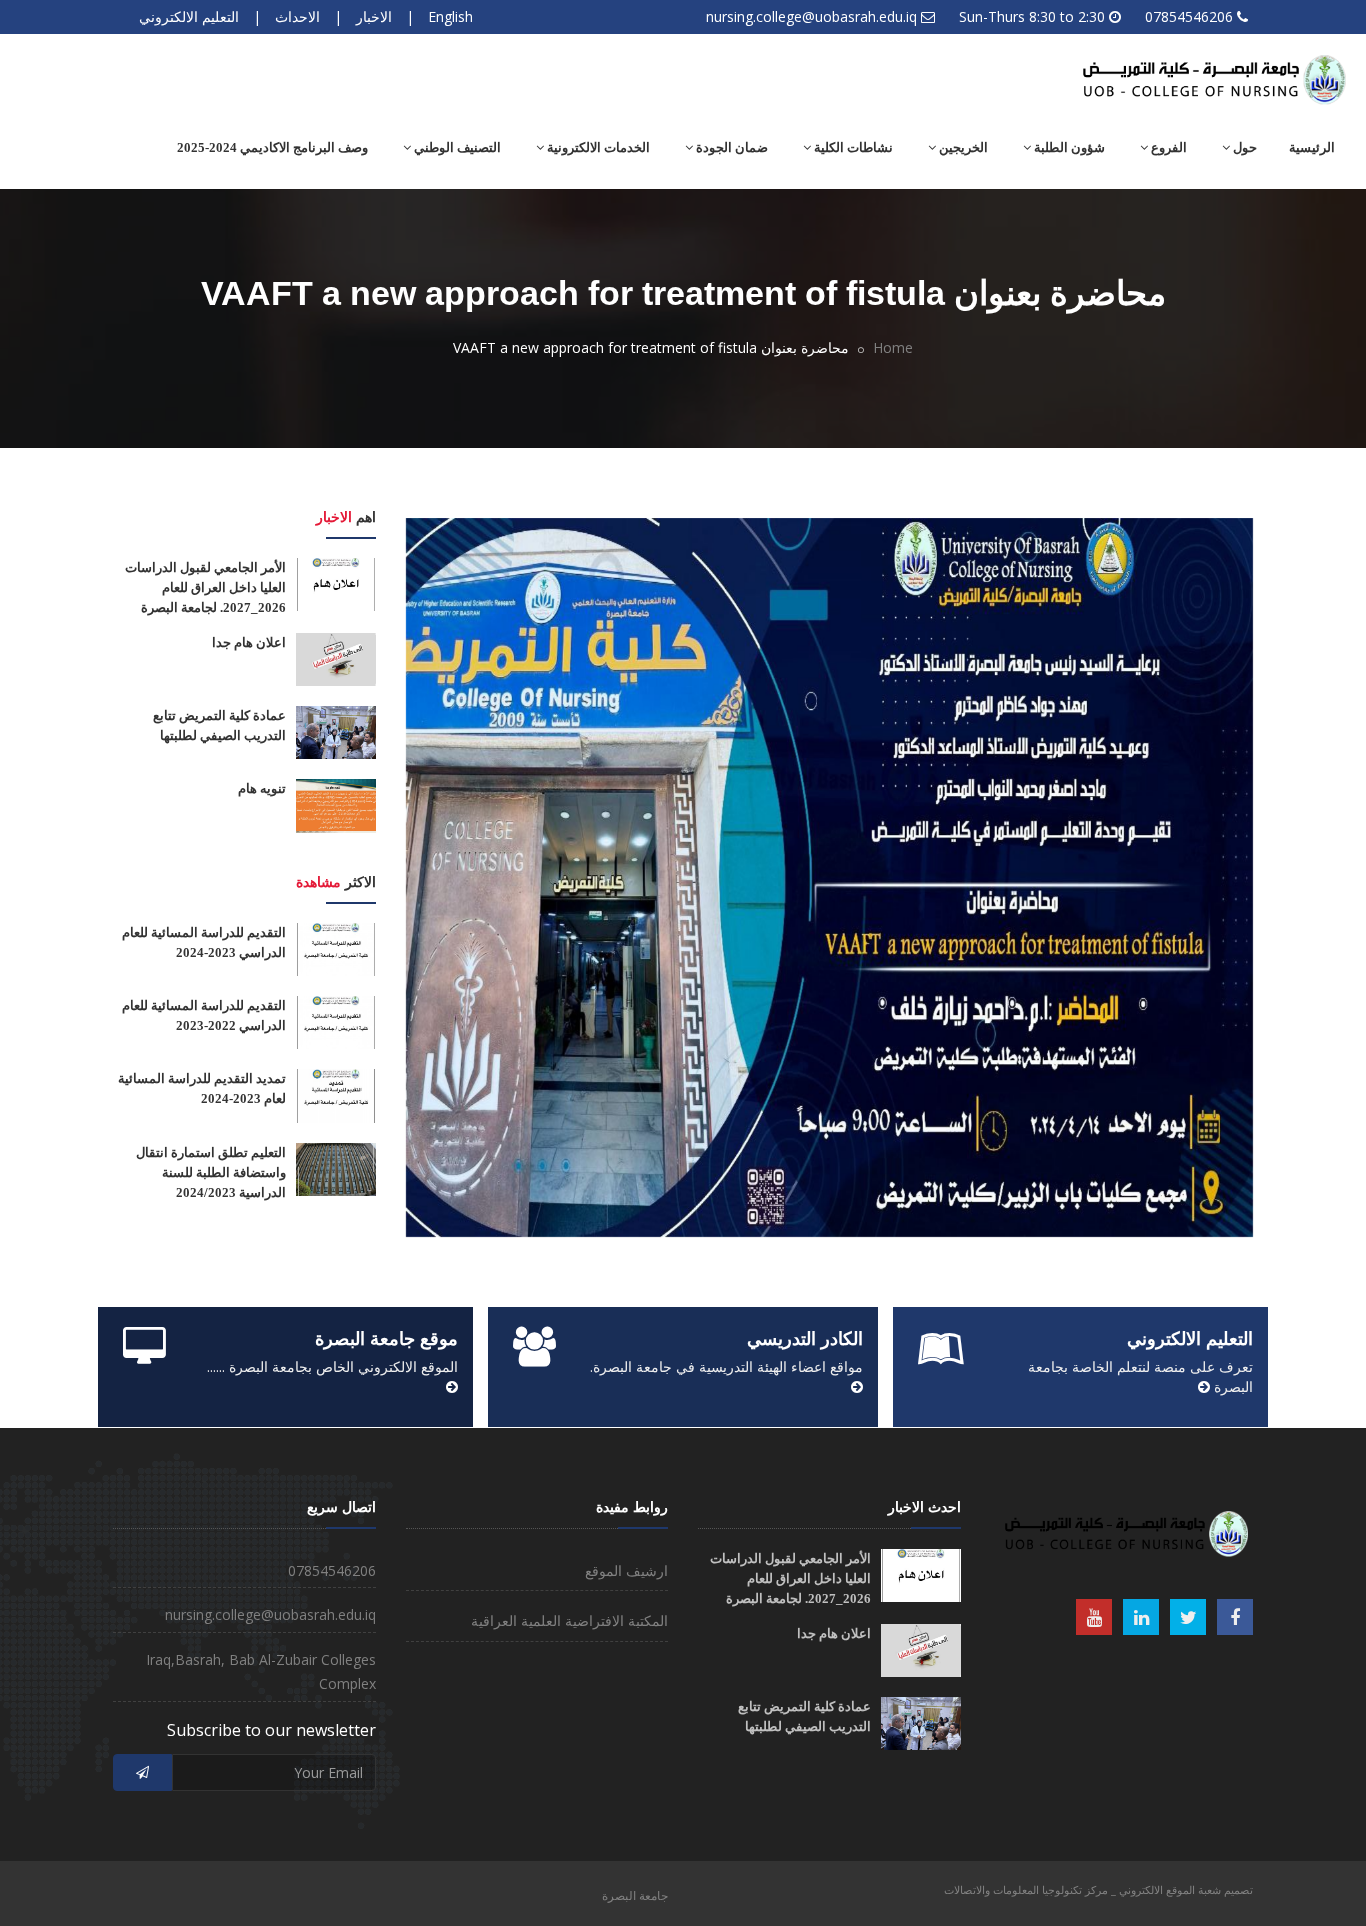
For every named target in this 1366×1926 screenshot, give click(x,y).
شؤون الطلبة (1068, 147)
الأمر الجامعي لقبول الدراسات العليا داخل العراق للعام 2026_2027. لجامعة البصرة (205, 587)
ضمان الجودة (730, 147)
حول (1243, 147)
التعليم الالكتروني (189, 16)
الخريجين (962, 147)
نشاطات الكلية (852, 147)
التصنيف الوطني (456, 147)
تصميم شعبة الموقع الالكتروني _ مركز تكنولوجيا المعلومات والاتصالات (1098, 1889)
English (450, 16)
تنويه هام (262, 788)
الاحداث (297, 16)
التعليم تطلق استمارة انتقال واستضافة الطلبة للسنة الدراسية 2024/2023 (211, 1172)
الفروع (1167, 147)
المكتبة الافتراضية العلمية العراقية (569, 1620)
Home (893, 347)
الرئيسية (1312, 147)
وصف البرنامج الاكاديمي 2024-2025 (272, 147)
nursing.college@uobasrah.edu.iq (811, 16)
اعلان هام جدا (249, 642)
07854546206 (1189, 16)
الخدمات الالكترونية (597, 147)
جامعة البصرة (635, 1895)
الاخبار (374, 16)
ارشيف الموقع (626, 1570)
